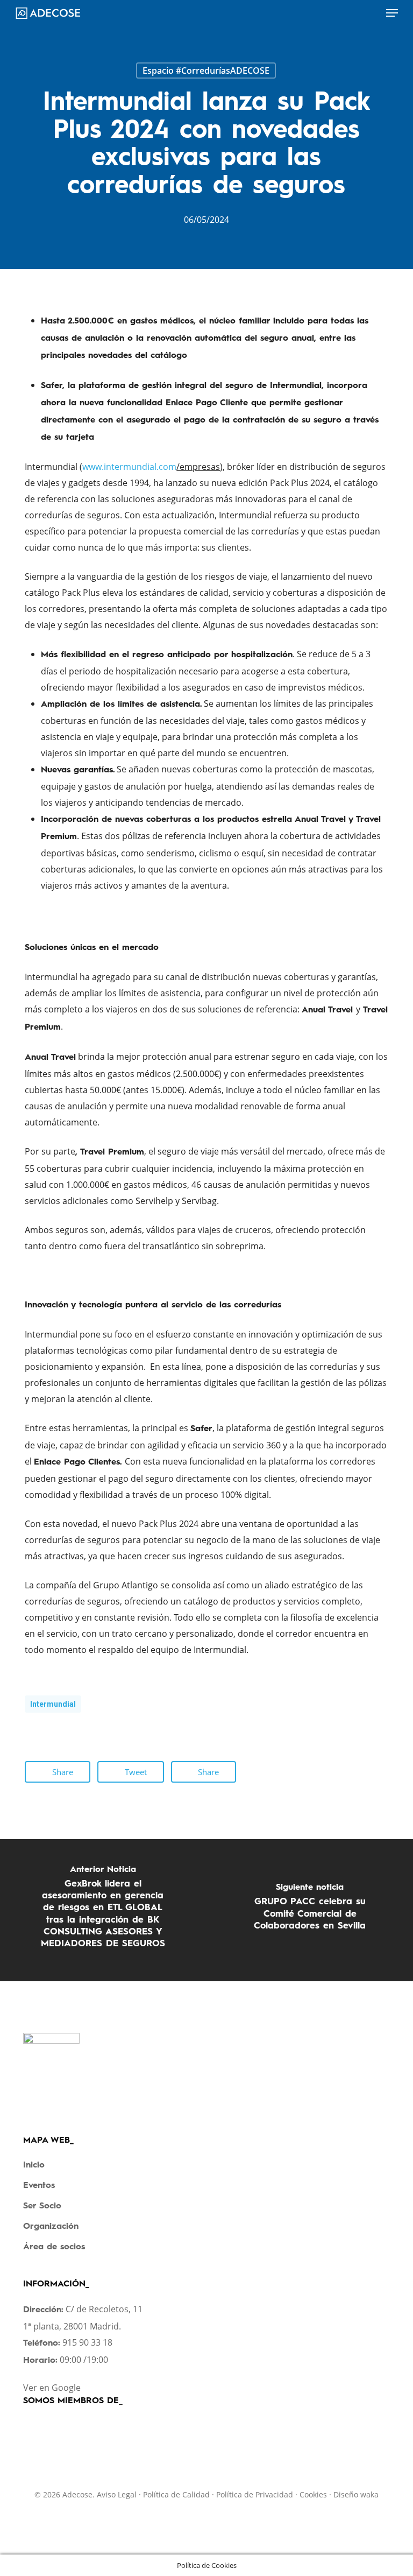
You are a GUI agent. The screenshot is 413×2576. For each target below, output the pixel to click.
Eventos (39, 2186)
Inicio (34, 2165)
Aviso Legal (117, 2494)
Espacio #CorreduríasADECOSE (206, 71)
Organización (51, 2227)
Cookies (313, 2494)
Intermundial (53, 1704)
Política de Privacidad (255, 2494)
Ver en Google (52, 2388)
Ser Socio (42, 2206)
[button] (392, 13)
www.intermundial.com (129, 467)
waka (369, 2494)
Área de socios (54, 2247)
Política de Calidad (176, 2494)
